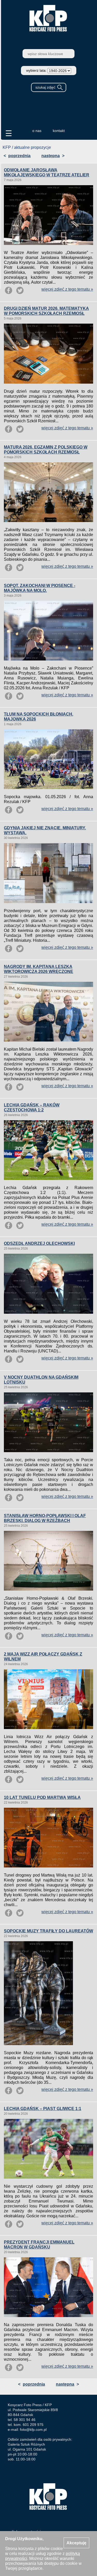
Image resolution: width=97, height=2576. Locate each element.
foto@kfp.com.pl (33, 2430)
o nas (37, 131)
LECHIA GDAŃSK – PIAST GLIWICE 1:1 (43, 2109)
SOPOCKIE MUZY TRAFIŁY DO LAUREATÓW (48, 1931)
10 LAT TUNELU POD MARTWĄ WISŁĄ (42, 1797)
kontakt (59, 131)
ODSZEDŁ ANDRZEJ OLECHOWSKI (39, 1243)
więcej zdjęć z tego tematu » (67, 289)
